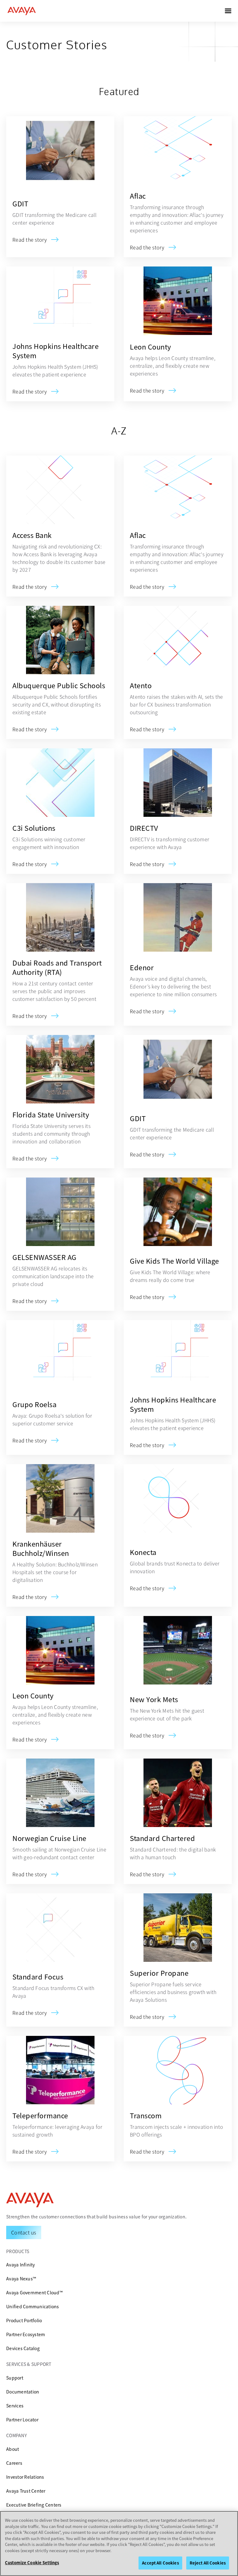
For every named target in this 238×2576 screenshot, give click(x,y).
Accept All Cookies (160, 2563)
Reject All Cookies (208, 2563)
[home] (22, 11)
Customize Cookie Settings (32, 2563)
